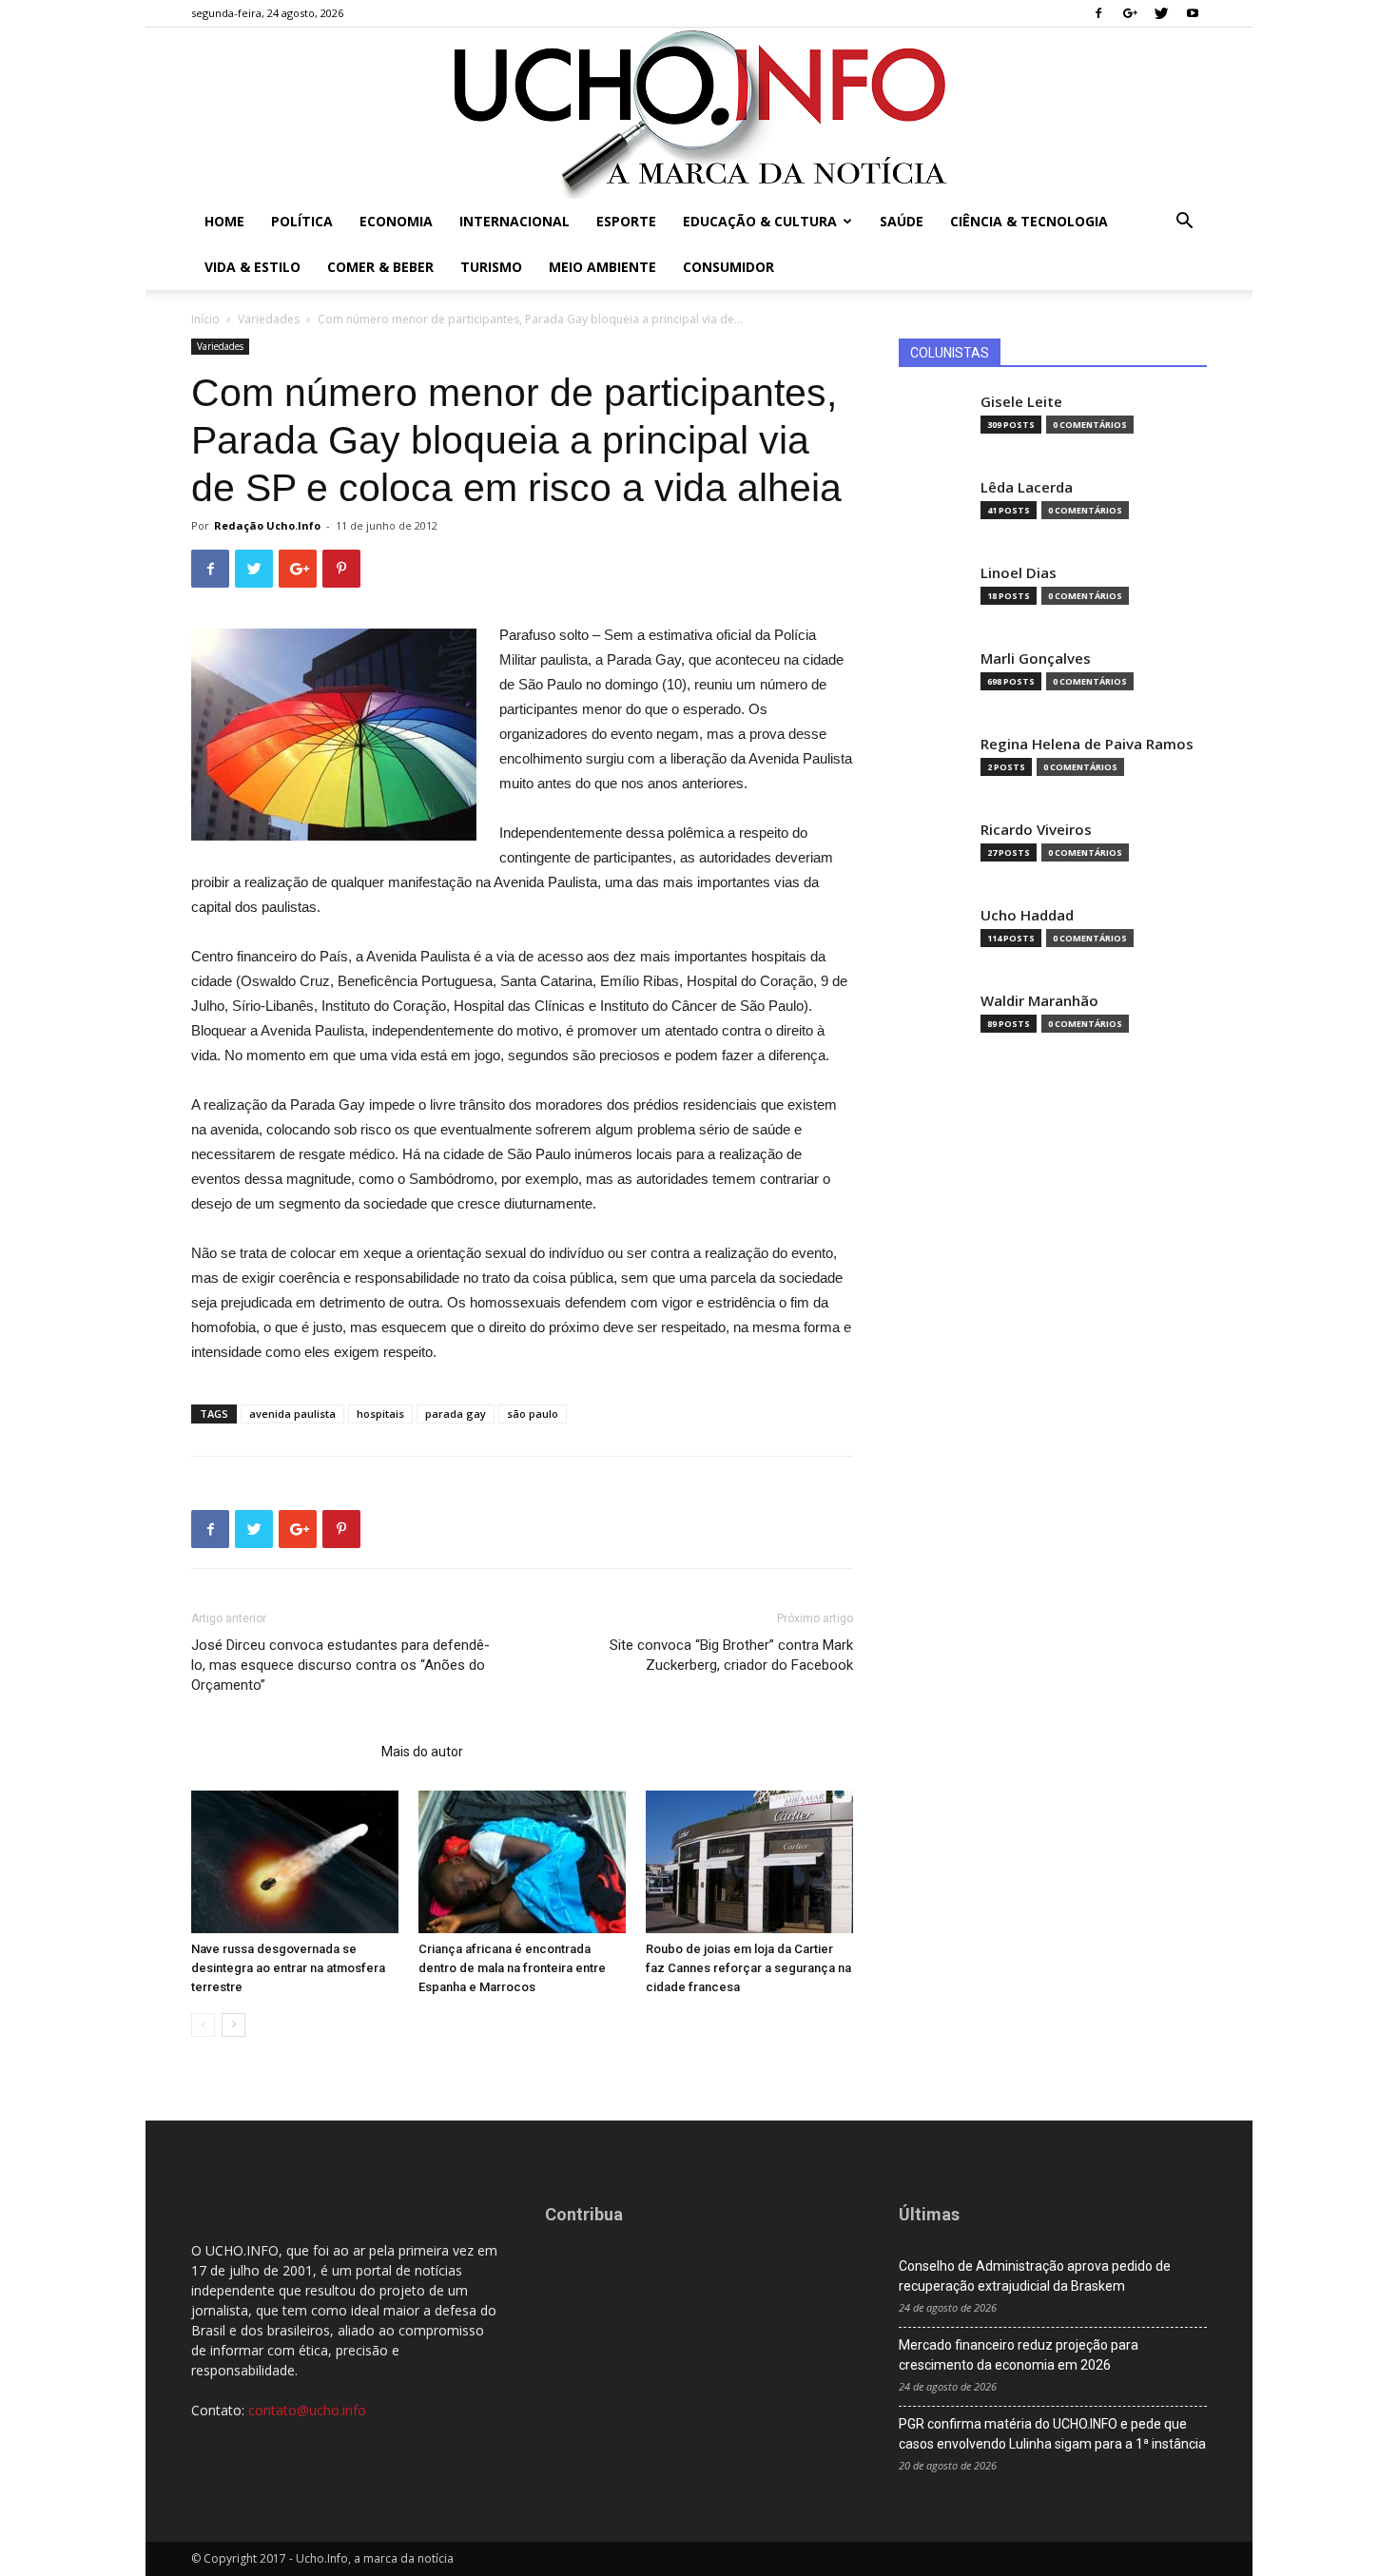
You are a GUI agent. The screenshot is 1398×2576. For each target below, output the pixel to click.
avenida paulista (292, 1414)
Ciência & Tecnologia (1029, 221)
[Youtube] (1193, 13)
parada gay (456, 1414)
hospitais (380, 1414)
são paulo (533, 1414)
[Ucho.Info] (699, 113)
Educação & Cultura (760, 221)
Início (205, 319)
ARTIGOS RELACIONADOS (281, 1752)
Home (224, 221)
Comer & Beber (380, 267)
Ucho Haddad (1027, 915)
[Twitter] (1161, 13)
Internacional (515, 221)
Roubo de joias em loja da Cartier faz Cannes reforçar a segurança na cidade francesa (748, 1968)
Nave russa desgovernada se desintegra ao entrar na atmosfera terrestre (288, 1968)
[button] (1184, 223)
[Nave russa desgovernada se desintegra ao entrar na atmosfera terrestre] (295, 1862)
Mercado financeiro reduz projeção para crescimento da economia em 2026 (1019, 2355)
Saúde (902, 221)
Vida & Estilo (252, 267)
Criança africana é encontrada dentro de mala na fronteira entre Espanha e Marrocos (512, 1968)
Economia (396, 221)
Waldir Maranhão (1039, 1001)
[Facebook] (1098, 13)
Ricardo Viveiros (1036, 830)
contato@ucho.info (307, 2410)
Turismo (491, 267)
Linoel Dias (1019, 573)
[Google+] (1130, 13)
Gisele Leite (1021, 402)
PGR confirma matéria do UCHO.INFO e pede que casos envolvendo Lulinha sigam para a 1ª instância (1052, 2434)
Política (302, 221)
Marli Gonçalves (1036, 659)
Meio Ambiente (602, 267)
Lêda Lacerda (1027, 487)
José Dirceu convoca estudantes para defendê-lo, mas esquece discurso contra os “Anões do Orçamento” (340, 1665)
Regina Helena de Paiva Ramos (1087, 744)
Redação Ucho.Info (267, 525)
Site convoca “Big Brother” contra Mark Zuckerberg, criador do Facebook (731, 1655)
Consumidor (728, 267)
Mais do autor (422, 1752)
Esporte (626, 221)
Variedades (269, 319)
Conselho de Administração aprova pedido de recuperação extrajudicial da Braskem (1035, 2276)
